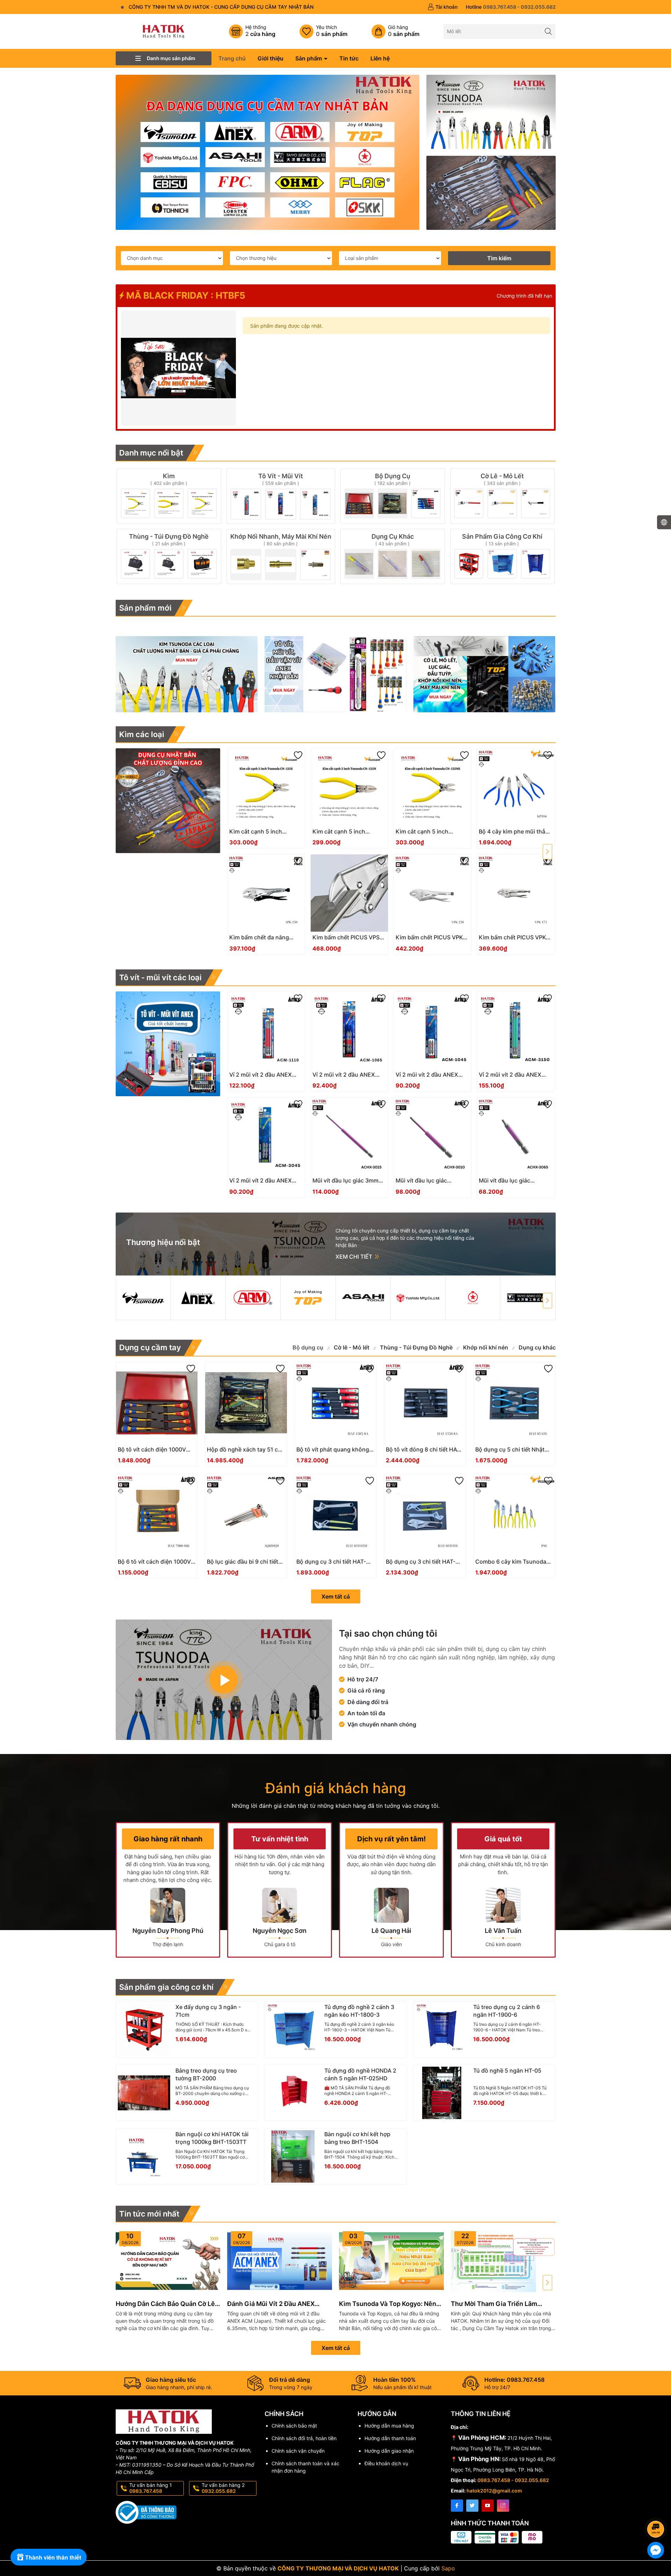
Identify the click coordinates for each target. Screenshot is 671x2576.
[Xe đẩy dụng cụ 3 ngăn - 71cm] (144, 2029)
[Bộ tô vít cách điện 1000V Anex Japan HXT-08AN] (157, 1403)
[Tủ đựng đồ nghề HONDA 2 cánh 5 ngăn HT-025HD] (293, 2093)
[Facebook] (457, 2506)
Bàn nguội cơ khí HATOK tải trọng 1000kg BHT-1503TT (212, 2138)
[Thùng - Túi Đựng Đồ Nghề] (169, 556)
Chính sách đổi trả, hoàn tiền (304, 2438)
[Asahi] (363, 1298)
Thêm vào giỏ (258, 834)
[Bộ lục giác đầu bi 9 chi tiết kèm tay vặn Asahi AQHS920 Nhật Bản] (246, 1515)
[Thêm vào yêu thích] (298, 755)
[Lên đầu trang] (657, 2510)
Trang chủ (232, 58)
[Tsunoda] (143, 1298)
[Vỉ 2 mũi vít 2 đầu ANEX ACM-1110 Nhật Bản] (266, 1030)
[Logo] (164, 31)
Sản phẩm (309, 58)
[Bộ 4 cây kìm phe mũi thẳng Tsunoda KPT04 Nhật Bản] (516, 787)
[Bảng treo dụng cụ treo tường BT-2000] (144, 2093)
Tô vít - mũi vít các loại (160, 977)
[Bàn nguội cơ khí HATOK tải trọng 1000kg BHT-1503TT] (144, 2156)
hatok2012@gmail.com (494, 2491)
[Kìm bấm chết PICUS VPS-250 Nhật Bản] (349, 893)
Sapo (448, 2568)
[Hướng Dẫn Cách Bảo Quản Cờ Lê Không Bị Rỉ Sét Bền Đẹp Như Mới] (168, 2261)
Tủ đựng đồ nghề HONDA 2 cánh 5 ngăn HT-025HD (360, 2074)
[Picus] (528, 1298)
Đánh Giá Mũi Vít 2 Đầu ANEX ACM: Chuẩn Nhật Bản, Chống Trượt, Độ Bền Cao (272, 2304)
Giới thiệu (270, 58)
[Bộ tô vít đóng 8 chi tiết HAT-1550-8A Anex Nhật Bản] (425, 1403)
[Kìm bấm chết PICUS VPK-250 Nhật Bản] (432, 893)
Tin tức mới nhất (149, 2214)
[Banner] (491, 112)
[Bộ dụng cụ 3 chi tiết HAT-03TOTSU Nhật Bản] (335, 1515)
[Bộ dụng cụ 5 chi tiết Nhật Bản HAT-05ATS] (514, 1403)
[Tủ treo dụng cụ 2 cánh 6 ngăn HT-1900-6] (442, 2029)
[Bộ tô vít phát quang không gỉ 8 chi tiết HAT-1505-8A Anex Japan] (335, 1403)
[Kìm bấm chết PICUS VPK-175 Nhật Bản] (516, 893)
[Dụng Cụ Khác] (393, 556)
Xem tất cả (336, 1596)
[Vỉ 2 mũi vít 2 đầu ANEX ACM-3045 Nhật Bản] (266, 1136)
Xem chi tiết (355, 1257)
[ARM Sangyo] (253, 1298)
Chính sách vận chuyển (298, 2451)
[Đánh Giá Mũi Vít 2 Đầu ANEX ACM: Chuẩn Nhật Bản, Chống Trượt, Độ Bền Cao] (280, 2261)
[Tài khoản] (442, 7)
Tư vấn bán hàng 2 (223, 2488)
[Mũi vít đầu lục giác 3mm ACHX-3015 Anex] (349, 1136)
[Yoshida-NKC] (418, 1298)
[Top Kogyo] (308, 1298)
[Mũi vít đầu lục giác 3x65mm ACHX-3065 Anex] (516, 1136)
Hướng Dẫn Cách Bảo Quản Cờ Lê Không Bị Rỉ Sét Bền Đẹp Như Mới (165, 2304)
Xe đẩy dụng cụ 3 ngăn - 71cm (208, 2011)
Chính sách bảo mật (294, 2426)
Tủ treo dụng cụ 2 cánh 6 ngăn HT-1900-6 (507, 2011)
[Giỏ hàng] (395, 31)
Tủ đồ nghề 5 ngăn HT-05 (507, 2071)
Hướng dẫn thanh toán (390, 2438)
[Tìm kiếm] (548, 31)
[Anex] (198, 1298)
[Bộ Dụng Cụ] (393, 496)
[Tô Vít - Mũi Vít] (281, 496)
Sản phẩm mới (145, 608)
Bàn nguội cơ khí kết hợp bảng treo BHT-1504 (357, 2138)
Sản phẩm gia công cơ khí (166, 1987)
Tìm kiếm (499, 258)
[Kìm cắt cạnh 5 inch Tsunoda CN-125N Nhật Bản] (349, 787)
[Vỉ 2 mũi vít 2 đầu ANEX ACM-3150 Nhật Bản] (516, 1030)
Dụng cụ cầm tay (150, 1347)
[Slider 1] (268, 152)
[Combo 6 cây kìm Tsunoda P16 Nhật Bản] (514, 1515)
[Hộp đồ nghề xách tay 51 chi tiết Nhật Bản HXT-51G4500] (246, 1403)
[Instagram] (503, 2506)
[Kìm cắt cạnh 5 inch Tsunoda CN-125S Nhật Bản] (266, 787)
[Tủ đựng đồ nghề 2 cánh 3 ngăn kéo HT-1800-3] (293, 2029)
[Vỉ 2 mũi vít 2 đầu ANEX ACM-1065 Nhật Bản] (349, 1030)
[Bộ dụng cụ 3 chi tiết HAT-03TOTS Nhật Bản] (425, 1515)
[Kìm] (169, 496)
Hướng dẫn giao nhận (389, 2451)
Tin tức (349, 58)
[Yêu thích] (323, 31)
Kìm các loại (142, 734)
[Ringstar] (473, 1298)
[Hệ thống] (252, 31)
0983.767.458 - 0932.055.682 (513, 2480)
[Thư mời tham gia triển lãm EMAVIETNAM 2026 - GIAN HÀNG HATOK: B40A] (503, 2261)
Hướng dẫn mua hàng (389, 2426)
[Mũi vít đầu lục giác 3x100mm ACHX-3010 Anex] (432, 1136)
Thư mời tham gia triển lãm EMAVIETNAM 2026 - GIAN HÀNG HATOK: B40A (502, 2304)
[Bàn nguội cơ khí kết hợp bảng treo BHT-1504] (293, 2156)
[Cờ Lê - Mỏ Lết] (502, 496)
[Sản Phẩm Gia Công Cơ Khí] (502, 556)
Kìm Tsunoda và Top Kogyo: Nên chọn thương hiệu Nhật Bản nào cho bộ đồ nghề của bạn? (388, 2304)
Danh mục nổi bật (151, 453)
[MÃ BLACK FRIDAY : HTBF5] (179, 368)
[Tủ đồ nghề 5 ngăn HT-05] (442, 2093)
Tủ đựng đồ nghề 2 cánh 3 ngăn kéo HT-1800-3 (359, 2011)
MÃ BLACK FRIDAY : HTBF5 (185, 295)
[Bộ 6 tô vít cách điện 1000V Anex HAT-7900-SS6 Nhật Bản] (157, 1515)
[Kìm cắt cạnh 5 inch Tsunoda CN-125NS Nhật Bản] (432, 787)
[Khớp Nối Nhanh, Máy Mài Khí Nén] (281, 556)
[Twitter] (472, 2506)
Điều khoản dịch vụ (386, 2463)
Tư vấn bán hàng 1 (151, 2488)
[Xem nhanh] (287, 834)
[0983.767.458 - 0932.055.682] (511, 7)
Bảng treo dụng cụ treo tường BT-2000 (206, 2074)
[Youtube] (488, 2506)
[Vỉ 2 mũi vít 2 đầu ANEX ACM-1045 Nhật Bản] (432, 1030)
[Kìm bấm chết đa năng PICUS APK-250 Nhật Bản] (266, 893)
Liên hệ (380, 58)
